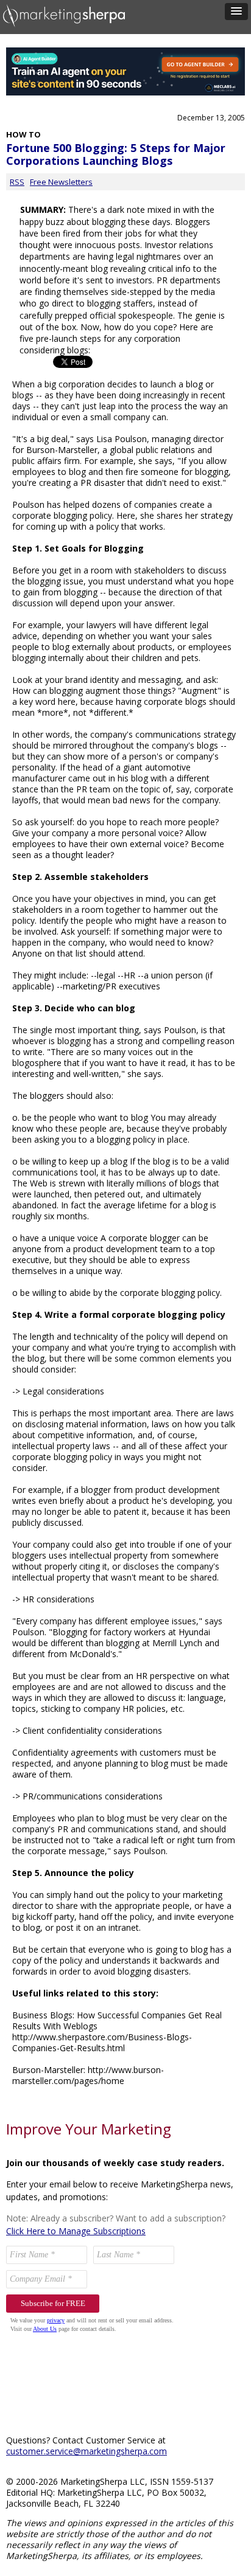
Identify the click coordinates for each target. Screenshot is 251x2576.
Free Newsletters (61, 182)
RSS (17, 182)
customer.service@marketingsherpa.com (87, 2451)
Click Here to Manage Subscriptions (76, 2231)
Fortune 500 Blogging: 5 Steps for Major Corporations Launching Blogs (116, 154)
